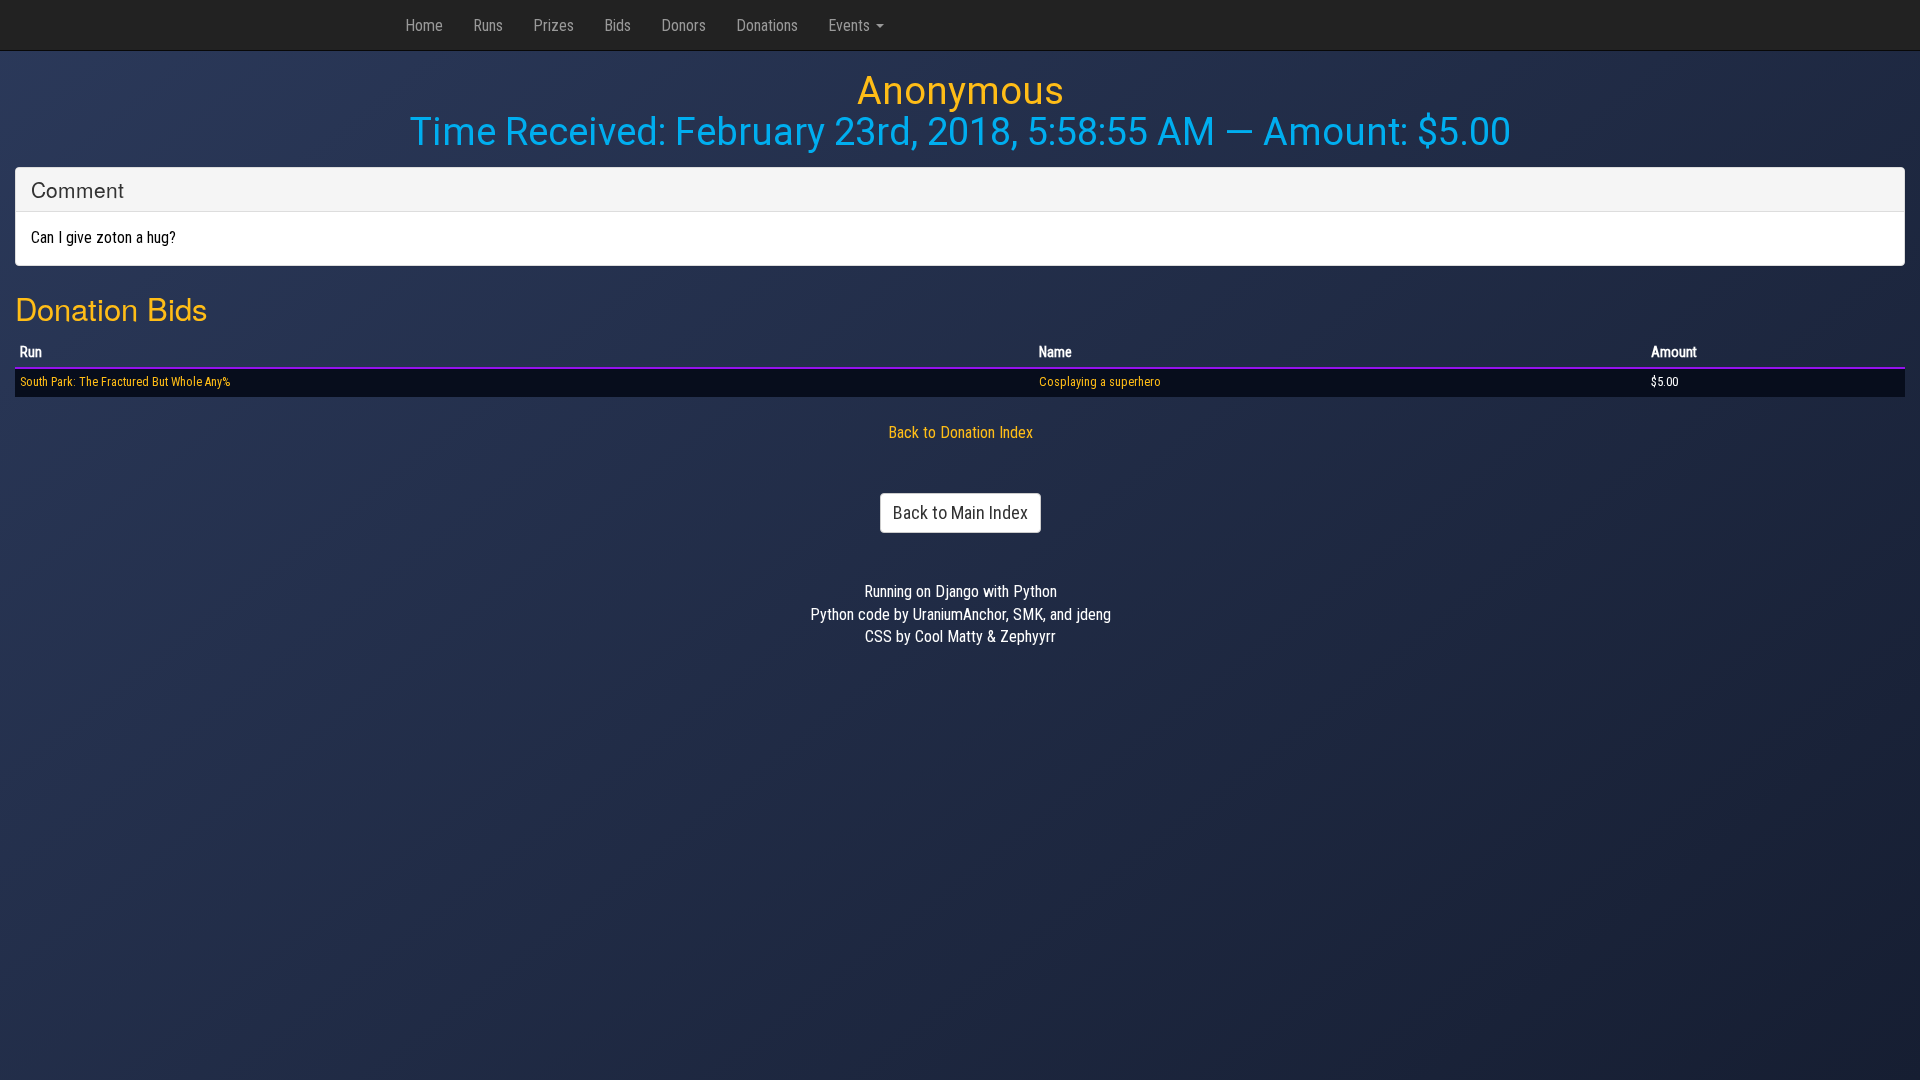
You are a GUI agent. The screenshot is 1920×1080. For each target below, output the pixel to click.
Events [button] (851, 25)
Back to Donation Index (960, 432)
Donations (767, 25)
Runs (488, 25)
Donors (683, 25)
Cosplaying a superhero (1100, 382)
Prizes (553, 25)
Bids (617, 25)
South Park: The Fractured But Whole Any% (125, 382)
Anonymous (960, 91)
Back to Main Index (960, 512)
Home (424, 25)
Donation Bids (111, 307)
